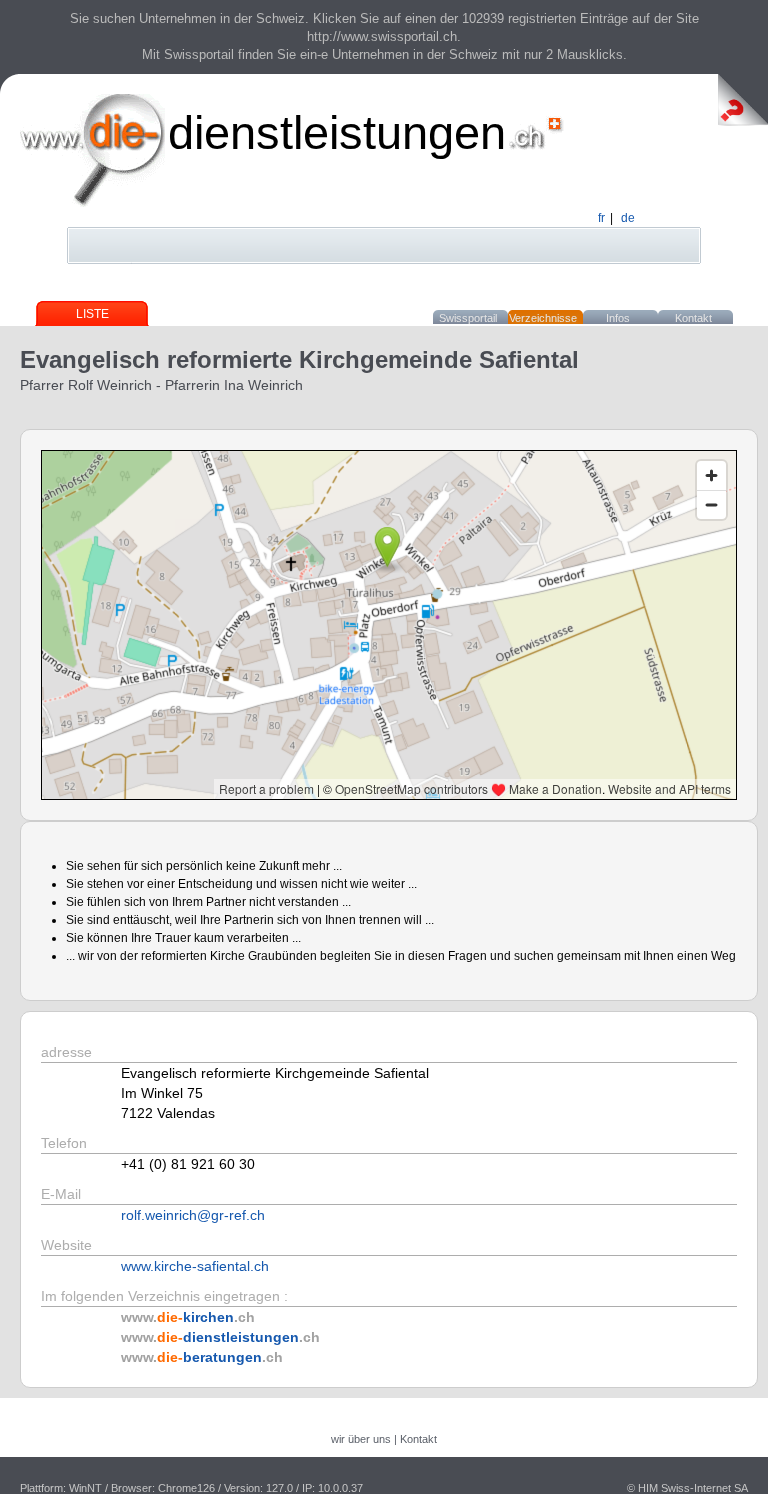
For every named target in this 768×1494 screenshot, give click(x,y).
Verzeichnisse (543, 318)
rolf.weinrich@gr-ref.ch (193, 1215)
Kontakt (693, 318)
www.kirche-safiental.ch (195, 1266)
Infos (618, 318)
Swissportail (468, 318)
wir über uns (361, 1439)
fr (601, 218)
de (628, 218)
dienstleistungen (337, 132)
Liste (92, 314)
